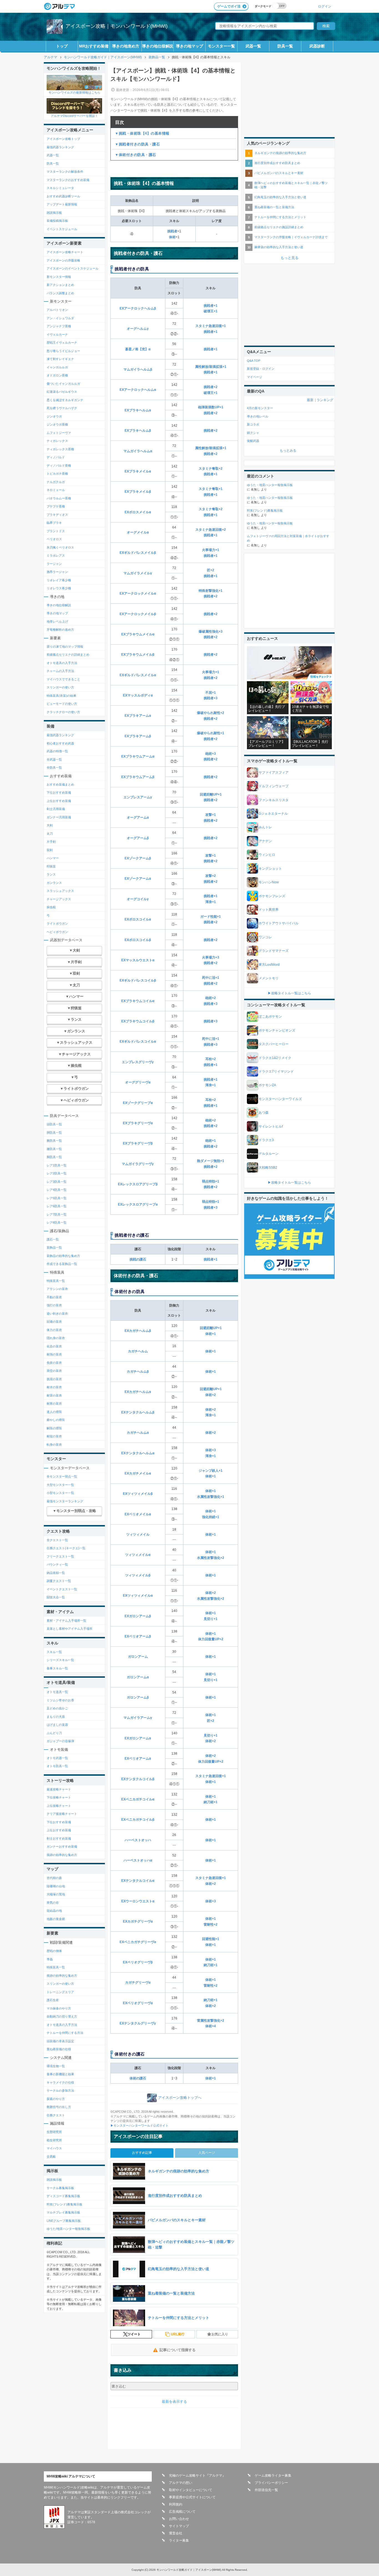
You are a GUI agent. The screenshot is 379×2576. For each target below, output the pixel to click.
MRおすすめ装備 (94, 46)
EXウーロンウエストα (138, 1901)
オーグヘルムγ (138, 329)
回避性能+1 (211, 1939)
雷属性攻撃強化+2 (211, 2021)
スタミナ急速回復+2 (211, 530)
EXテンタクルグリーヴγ (138, 2023)
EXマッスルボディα (138, 695)
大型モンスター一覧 (60, 1485)
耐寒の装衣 (54, 1403)
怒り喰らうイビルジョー (63, 351)
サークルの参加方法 (60, 2091)
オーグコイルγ (138, 899)
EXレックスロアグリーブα (138, 1204)
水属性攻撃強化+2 (211, 1558)
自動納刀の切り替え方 (62, 2016)
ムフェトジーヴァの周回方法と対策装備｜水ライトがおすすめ (288, 538)
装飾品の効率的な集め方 (63, 1256)
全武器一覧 (54, 759)
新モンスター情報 (59, 277)
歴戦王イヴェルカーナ (62, 343)
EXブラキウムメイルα (138, 634)
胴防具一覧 (54, 1133)
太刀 (50, 834)
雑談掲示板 (54, 213)
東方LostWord (269, 965)
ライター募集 (179, 2540)
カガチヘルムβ (138, 1372)
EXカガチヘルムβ (138, 1331)
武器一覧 (253, 46)
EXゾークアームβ (138, 858)
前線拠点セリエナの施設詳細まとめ (279, 227)
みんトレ (265, 827)
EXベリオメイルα (138, 1514)
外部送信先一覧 (266, 2490)
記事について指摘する (178, 2350)
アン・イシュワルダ (60, 318)
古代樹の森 (54, 1878)
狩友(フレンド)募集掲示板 (65, 2204)
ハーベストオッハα (138, 1860)
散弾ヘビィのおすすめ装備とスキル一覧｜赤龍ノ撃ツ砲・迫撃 (291, 185)
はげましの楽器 (57, 1725)
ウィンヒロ (267, 855)
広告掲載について (182, 2512)
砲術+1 (211, 1141)
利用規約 (176, 2504)
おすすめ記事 (142, 2153)
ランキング (325, 400)
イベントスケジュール (62, 229)
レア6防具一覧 (57, 1206)
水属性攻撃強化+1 (211, 1497)
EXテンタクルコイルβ (138, 1779)
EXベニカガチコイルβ (138, 1820)
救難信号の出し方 (59, 2107)
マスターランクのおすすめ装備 (68, 180)
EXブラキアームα (138, 716)
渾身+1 (211, 902)
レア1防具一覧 (57, 1165)
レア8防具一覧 (57, 1222)
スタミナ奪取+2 (211, 469)
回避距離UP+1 (211, 794)
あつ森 (264, 1113)
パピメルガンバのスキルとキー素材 (279, 173)
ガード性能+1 (211, 917)
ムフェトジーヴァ (59, 433)
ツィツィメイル (138, 1534)
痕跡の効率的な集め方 (62, 1855)
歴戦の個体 (54, 1951)
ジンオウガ (54, 416)
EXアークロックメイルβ (138, 614)
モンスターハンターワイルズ (280, 1099)
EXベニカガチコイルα (138, 1799)
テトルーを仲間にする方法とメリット (280, 217)
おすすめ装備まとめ (60, 784)
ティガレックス (57, 441)
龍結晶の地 (54, 1911)
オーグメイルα (138, 532)
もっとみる (288, 451)
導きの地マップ (189, 46)
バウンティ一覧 (57, 1564)
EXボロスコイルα (138, 919)
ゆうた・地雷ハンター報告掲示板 (270, 485)
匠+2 (211, 570)
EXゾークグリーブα (138, 1103)
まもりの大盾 (56, 1717)
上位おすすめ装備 (59, 801)
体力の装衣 (54, 1330)
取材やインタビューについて (191, 2490)
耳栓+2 (211, 1059)
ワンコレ (265, 937)
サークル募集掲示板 (60, 2188)
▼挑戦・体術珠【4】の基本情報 (142, 133)
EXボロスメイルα (138, 512)
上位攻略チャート (59, 1806)
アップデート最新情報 (62, 204)
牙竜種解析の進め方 (60, 630)
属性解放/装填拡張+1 (211, 367)
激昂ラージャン (57, 572)
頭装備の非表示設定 (60, 2041)
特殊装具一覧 (56, 1281)
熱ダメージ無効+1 (211, 1161)
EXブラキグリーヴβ (138, 1143)
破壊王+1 (211, 311)
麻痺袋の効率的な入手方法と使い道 (279, 247)
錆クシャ (253, 433)
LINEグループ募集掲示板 (64, 2221)
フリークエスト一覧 (60, 1556)
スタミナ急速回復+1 (211, 326)
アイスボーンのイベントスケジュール (73, 268)
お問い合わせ (179, 2519)
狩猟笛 (51, 866)
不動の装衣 (54, 1297)
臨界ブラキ (54, 523)
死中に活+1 (211, 978)
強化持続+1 (211, 1517)
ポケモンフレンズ (272, 896)
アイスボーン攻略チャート (65, 252)
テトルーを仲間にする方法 (65, 2033)
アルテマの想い (181, 2483)
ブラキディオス (57, 515)
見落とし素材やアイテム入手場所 (70, 1629)
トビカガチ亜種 (57, 474)
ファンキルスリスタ (274, 800)
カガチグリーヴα (138, 1983)
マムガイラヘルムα (138, 451)
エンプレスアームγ (138, 797)
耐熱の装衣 (54, 1354)
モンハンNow (269, 882)
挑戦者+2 (211, 387)
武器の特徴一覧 (57, 751)
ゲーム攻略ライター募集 (273, 2476)
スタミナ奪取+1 (211, 489)
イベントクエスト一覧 (62, 1589)
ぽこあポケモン (270, 1017)
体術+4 (211, 2026)
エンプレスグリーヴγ (138, 1062)
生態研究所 (54, 2132)
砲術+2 (211, 998)
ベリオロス (54, 539)
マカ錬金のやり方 (59, 2008)
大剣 (50, 825)
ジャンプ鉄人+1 (211, 1471)
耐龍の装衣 (54, 1436)
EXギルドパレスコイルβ (138, 980)
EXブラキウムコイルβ (138, 1021)
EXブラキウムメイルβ (138, 655)
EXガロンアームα (138, 1738)
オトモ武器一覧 (57, 1758)
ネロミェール (56, 490)
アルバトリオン (57, 310)
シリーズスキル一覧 (60, 1660)
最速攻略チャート (59, 1789)
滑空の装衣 (54, 1371)
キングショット (270, 869)
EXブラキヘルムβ (138, 431)
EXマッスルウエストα (138, 960)
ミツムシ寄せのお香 (60, 1700)
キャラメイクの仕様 (60, 2082)
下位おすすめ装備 (59, 793)
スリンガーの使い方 (60, 687)
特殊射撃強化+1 (211, 591)
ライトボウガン (57, 924)
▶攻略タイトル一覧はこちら (289, 993)
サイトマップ (179, 2526)
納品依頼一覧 (56, 1573)
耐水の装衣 (54, 1387)
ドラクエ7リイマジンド (276, 1071)
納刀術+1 (211, 1802)
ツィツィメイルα (138, 1555)
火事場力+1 (211, 550)
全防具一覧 (54, 768)
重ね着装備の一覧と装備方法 (274, 207)
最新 (310, 400)
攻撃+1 (211, 815)
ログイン (325, 6)
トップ (62, 46)
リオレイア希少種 (59, 580)
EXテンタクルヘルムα (138, 1453)
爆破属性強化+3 (211, 632)
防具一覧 (285, 46)
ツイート (134, 2334)
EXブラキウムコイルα (138, 1001)
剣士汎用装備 (56, 809)
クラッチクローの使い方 (63, 712)
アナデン (265, 841)
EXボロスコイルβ (138, 940)
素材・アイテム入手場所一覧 (66, 1621)
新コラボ (253, 424)
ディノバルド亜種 (59, 466)
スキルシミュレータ (60, 188)
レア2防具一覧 (57, 1173)
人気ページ (207, 2153)
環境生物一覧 (56, 2066)
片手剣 (51, 842)
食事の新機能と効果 (60, 2074)
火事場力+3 (211, 957)
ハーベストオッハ (138, 1840)
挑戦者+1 (211, 306)
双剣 (50, 850)
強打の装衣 (54, 1305)
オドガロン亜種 (57, 375)
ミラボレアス (56, 555)
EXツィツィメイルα (138, 1596)
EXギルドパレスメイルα (138, 675)
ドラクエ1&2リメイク (275, 1058)
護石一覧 (53, 1239)
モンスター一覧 (221, 46)
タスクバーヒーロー (274, 1044)
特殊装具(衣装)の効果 (61, 696)
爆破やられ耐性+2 (211, 713)
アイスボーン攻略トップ (63, 139)
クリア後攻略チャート (62, 1814)
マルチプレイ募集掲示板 (63, 2212)
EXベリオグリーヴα (138, 2003)
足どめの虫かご (57, 1708)
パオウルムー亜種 (59, 498)
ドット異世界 (269, 910)
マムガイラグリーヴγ (138, 1164)
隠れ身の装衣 (56, 1338)
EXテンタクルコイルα (138, 1881)
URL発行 (178, 2334)
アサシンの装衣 (57, 1289)
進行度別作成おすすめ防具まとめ (277, 163)
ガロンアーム (138, 1657)
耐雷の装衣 (54, 1395)
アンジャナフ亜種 (59, 326)
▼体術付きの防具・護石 (136, 155)
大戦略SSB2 (268, 1168)
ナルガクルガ (56, 482)
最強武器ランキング (60, 147)
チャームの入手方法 (60, 671)
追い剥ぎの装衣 (57, 1314)
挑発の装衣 (54, 1379)
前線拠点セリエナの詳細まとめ (68, 655)
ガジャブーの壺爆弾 (60, 1741)
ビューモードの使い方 (62, 704)
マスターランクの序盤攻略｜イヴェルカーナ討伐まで (291, 237)
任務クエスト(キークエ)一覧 (66, 1548)
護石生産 (53, 2000)
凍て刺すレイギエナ (60, 359)
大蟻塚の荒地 (56, 1894)
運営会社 (176, 2533)
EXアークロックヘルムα (138, 390)
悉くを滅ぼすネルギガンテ (65, 400)
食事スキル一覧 (57, 1668)
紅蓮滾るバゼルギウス (62, 392)
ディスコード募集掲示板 (63, 2196)
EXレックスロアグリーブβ (138, 1184)
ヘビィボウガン (57, 932)
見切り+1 (211, 1619)
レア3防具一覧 (57, 1182)
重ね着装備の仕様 (59, 2049)
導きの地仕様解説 (158, 46)
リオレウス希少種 (59, 588)
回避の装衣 (54, 1322)
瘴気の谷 (53, 1903)
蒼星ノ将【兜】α (138, 349)
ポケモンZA (267, 1085)
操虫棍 (51, 907)
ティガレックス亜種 (60, 449)
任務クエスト (56, 2115)
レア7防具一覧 (57, 1214)
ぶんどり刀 (54, 1733)
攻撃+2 (211, 876)
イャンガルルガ (57, 367)
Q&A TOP (254, 361)
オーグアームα (138, 817)
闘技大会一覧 (56, 1597)
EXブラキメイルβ (138, 492)
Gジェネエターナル (273, 814)
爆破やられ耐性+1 (211, 733)
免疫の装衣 (54, 1363)
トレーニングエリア (60, 1992)
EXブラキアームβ (138, 736)
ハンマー (53, 858)
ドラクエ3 (266, 1140)
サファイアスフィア (274, 773)
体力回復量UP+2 (211, 1639)
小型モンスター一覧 (60, 1493)
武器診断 (317, 46)
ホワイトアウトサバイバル (279, 923)
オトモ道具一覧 (57, 1692)
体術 (172, 237)
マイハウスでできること (63, 679)
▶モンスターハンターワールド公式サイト (139, 2125)
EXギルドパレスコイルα (138, 1042)
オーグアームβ (138, 838)
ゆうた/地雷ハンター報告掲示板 (68, 2229)
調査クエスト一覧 (59, 1581)
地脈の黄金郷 (56, 1919)
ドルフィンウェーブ (274, 786)
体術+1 (211, 1334)
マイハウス (54, 2148)
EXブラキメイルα (138, 471)
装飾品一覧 (54, 1247)
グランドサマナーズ (274, 951)
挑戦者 (172, 231)
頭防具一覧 (54, 1124)
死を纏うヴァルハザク (62, 408)
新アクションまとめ (60, 285)
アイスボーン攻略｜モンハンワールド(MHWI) (117, 26)
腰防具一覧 (54, 1149)
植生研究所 (54, 2140)
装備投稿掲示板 (57, 221)
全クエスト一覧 (57, 1540)
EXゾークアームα (138, 879)
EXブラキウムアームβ (138, 777)
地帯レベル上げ (57, 622)
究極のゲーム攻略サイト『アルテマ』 (197, 2476)
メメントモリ (269, 978)
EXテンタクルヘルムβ (138, 1412)
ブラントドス (56, 531)
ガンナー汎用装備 (59, 817)
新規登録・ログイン (261, 369)
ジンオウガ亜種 (57, 424)
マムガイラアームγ (138, 1718)
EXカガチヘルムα (138, 1392)
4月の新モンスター (260, 408)
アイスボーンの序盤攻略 (63, 260)
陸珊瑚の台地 (56, 1886)
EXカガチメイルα (138, 1473)
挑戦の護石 (138, 1259)
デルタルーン (269, 1154)
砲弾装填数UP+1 (211, 407)
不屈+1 (211, 693)
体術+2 (211, 1395)
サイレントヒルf (271, 1126)
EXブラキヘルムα (138, 410)
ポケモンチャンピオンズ (277, 1030)
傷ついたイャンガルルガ (63, 384)
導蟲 (50, 1959)
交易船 (51, 2157)
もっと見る (290, 258)
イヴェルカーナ (57, 334)
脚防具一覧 (54, 1157)
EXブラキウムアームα (138, 756)
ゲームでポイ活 (229, 6)
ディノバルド (56, 457)
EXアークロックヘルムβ (138, 308)
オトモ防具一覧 (57, 1766)
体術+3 (211, 1450)
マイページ (255, 377)
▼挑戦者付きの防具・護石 (137, 144)
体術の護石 (138, 2078)
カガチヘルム (138, 1351)
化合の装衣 (54, 1346)
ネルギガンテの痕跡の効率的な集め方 (280, 153)
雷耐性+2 (211, 1925)
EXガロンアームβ (138, 1616)
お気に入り (220, 2334)
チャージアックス (59, 899)
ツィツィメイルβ (138, 1575)
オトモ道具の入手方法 (62, 663)
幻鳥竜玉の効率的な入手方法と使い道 (280, 197)
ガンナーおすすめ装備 (62, 1847)
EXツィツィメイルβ (138, 1494)
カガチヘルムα (138, 1433)
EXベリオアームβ (138, 1636)
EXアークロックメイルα (138, 593)
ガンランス (54, 883)
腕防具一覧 (54, 1141)
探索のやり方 (56, 2099)
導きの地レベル (258, 416)
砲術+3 (211, 754)
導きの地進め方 (126, 46)
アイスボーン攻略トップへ (180, 2098)
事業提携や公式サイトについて (192, 2497)
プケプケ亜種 (56, 506)
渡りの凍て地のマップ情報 (65, 646)
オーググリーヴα (138, 1082)
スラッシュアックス (60, 891)
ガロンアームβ (138, 1697)
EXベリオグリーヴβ (138, 1962)
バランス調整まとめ (60, 293)
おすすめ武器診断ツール (63, 196)
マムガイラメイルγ (138, 573)
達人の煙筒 (54, 1412)
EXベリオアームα (138, 1759)
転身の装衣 (54, 1445)
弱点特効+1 (211, 1181)
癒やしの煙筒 (56, 1420)
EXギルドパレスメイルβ (138, 553)
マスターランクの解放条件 (65, 172)
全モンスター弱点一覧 (62, 1476)
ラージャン (54, 564)
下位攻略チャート (59, 1797)
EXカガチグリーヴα (138, 1921)
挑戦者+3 (211, 698)
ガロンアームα (138, 1677)
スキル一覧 (54, 1652)
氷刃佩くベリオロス (60, 547)
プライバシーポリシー (271, 2483)
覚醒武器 (253, 441)
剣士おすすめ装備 (59, 1838)
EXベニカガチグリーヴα (138, 1942)
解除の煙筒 (54, 1428)
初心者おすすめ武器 (60, 743)
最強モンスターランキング (65, 1501)
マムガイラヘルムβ (138, 369)
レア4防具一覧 (57, 1190)
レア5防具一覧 (57, 1198)
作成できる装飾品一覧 (62, 1264)
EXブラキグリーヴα (138, 1123)
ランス (51, 874)
